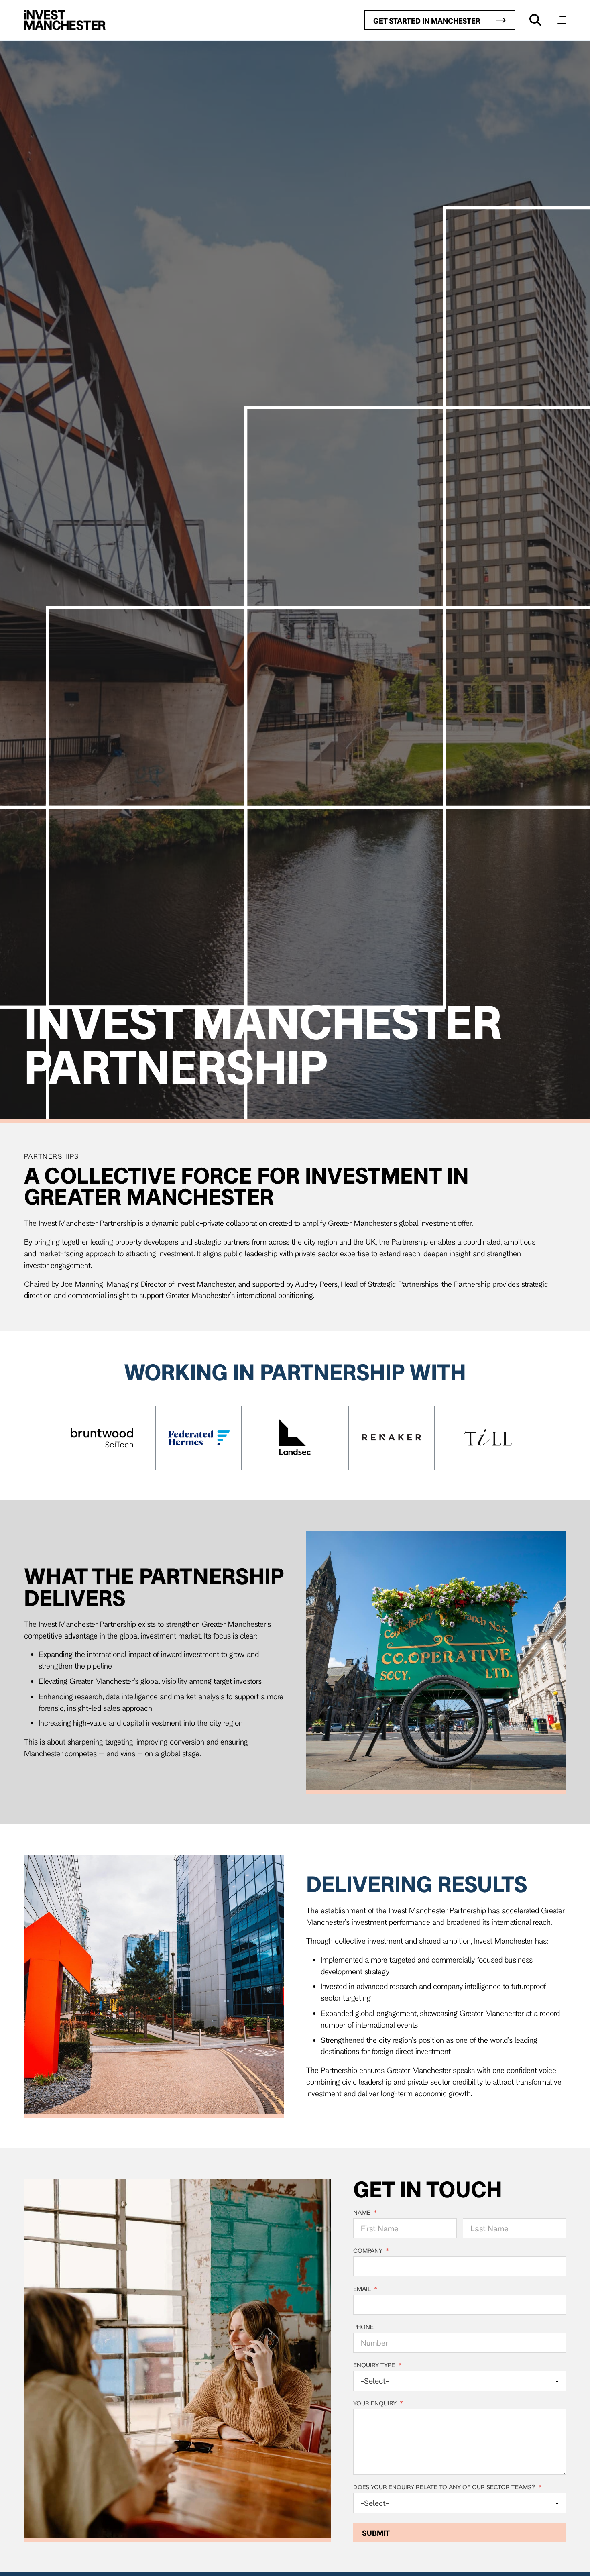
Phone (363, 2327)
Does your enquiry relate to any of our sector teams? (447, 2487)
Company (371, 2251)
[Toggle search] (535, 20)
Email (365, 2289)
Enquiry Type (377, 2365)
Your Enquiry (378, 2403)
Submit (376, 2533)
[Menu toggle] (561, 20)
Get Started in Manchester (427, 21)
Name (365, 2213)
